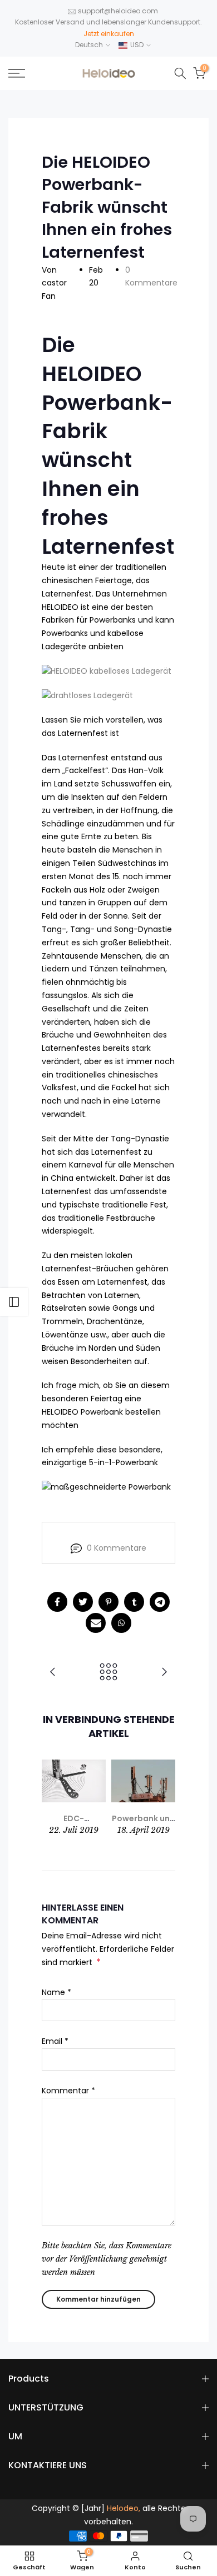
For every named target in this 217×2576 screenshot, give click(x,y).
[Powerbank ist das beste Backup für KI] (53, 1673)
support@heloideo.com (118, 11)
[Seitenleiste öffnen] (14, 1302)
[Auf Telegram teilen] (160, 1602)
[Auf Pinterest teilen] (108, 1602)
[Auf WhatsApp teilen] (121, 1623)
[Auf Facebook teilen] (57, 1602)
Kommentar (68, 2091)
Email (55, 2041)
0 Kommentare (117, 1548)
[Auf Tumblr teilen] (134, 1602)
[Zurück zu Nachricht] (108, 1673)
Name (56, 1992)
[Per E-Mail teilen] (96, 1623)
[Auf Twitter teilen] (83, 1602)
